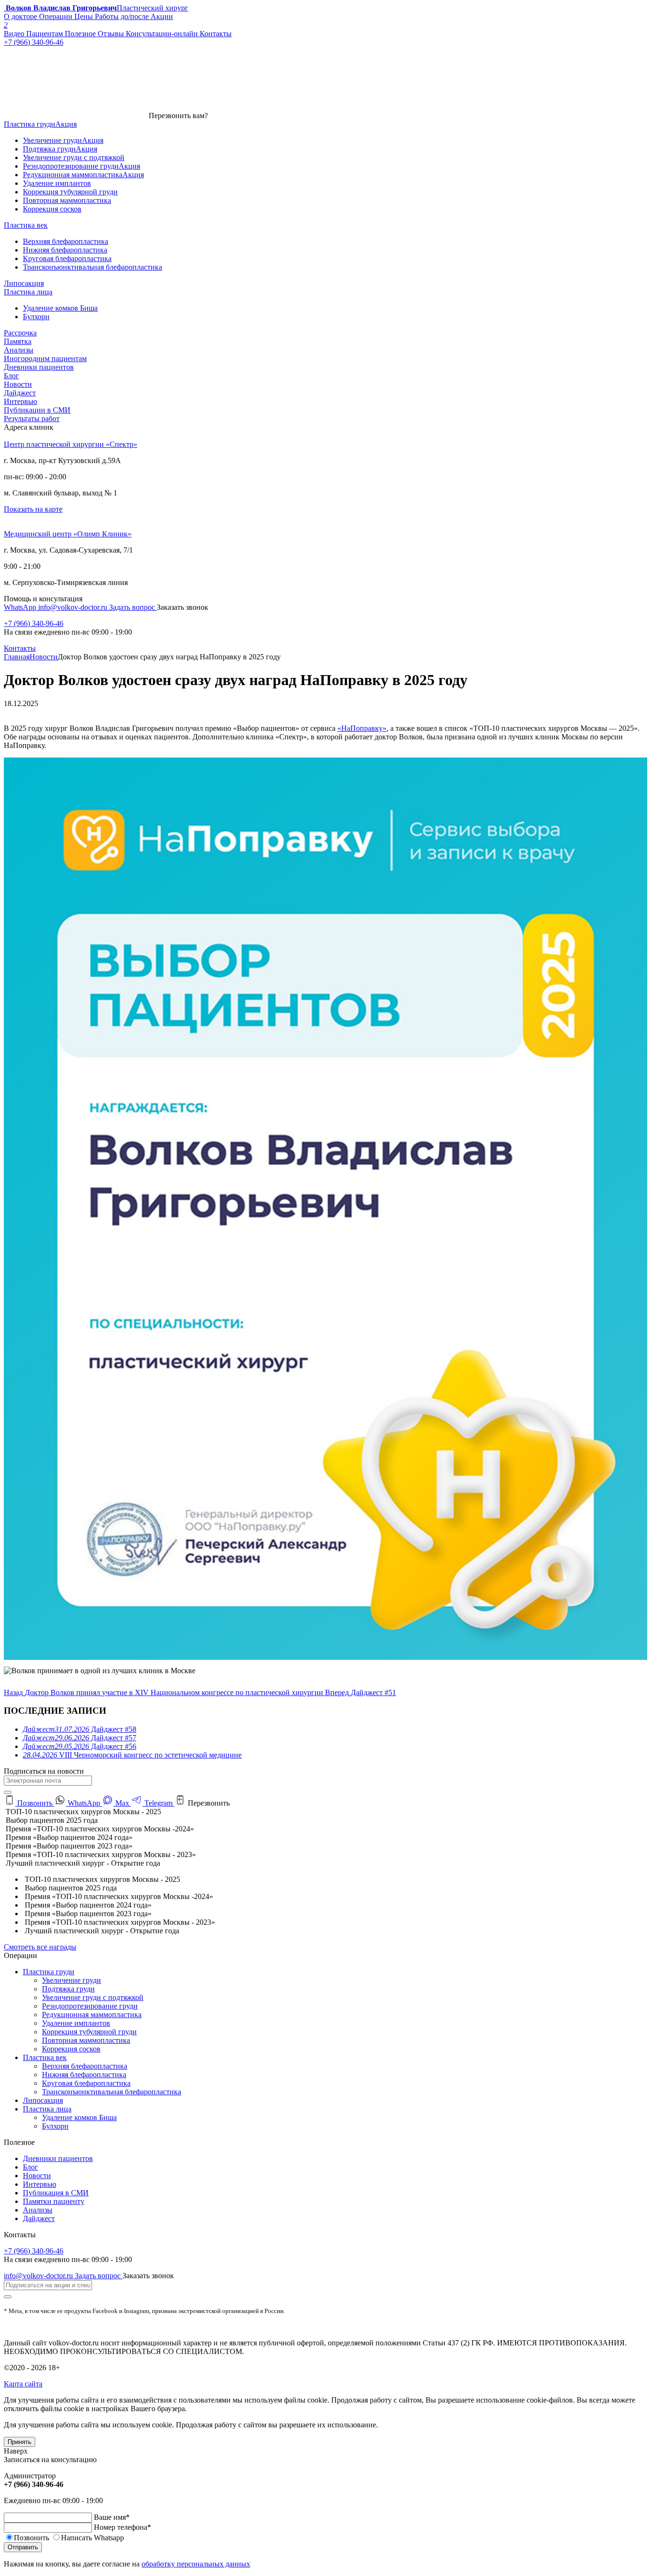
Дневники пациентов (39, 367)
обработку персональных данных (196, 2564)
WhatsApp (21, 607)
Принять (20, 2442)
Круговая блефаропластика (86, 2083)
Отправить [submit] (23, 2547)
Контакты (20, 648)
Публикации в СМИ (37, 410)
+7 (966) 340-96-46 (34, 623)
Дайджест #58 (80, 1729)
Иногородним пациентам (45, 359)
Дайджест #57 (80, 1738)
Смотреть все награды (40, 1947)
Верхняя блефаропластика (85, 2066)
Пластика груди (49, 1972)
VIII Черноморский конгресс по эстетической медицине (132, 1755)
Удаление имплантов (76, 2023)
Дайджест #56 (80, 1746)
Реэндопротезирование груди (90, 2006)
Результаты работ (32, 419)
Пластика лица (47, 2109)
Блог (11, 376)
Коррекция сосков (71, 2049)
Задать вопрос (133, 607)
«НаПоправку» (362, 728)
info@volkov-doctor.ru (74, 607)
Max (122, 1803)
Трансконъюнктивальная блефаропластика (112, 2092)
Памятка (18, 341)
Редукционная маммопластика (92, 2015)
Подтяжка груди (68, 1989)
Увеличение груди (71, 1980)
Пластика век (45, 2057)
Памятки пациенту (54, 2201)
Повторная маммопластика (86, 2040)
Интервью (20, 401)
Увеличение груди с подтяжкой (93, 1997)
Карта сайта (23, 2384)
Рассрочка (20, 333)
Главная (17, 657)
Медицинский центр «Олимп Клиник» (68, 534)
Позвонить (35, 1803)
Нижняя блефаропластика (84, 2075)
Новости (18, 384)
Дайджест (20, 393)
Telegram (158, 1803)
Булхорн (55, 2126)
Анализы (19, 350)
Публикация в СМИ (56, 2193)
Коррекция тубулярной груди (89, 2032)
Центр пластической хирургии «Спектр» (71, 444)
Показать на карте (33, 509)
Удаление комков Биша (79, 2117)
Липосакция (43, 2100)
